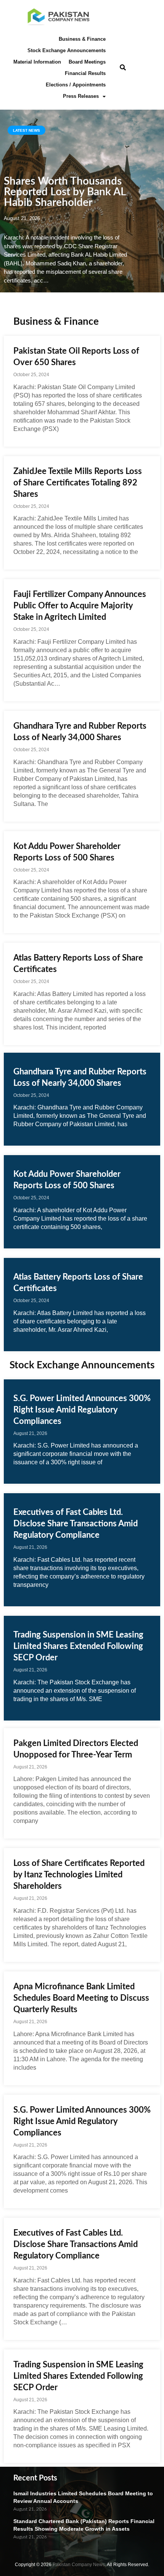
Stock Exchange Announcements (67, 50)
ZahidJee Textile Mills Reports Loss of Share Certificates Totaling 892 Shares (78, 483)
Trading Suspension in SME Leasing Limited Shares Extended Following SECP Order (78, 1646)
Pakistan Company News (79, 2565)
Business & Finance (82, 39)
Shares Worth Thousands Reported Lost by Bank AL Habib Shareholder (65, 192)
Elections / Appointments (76, 85)
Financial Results (85, 73)
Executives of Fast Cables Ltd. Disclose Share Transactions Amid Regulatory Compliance (76, 1524)
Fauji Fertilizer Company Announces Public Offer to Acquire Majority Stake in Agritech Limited (80, 606)
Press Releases (81, 96)
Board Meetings (87, 62)
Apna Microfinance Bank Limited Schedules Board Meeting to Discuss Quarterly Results (81, 1998)
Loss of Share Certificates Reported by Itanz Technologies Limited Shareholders (79, 1875)
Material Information (37, 62)
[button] (123, 68)
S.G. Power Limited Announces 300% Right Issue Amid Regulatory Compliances (82, 1410)
